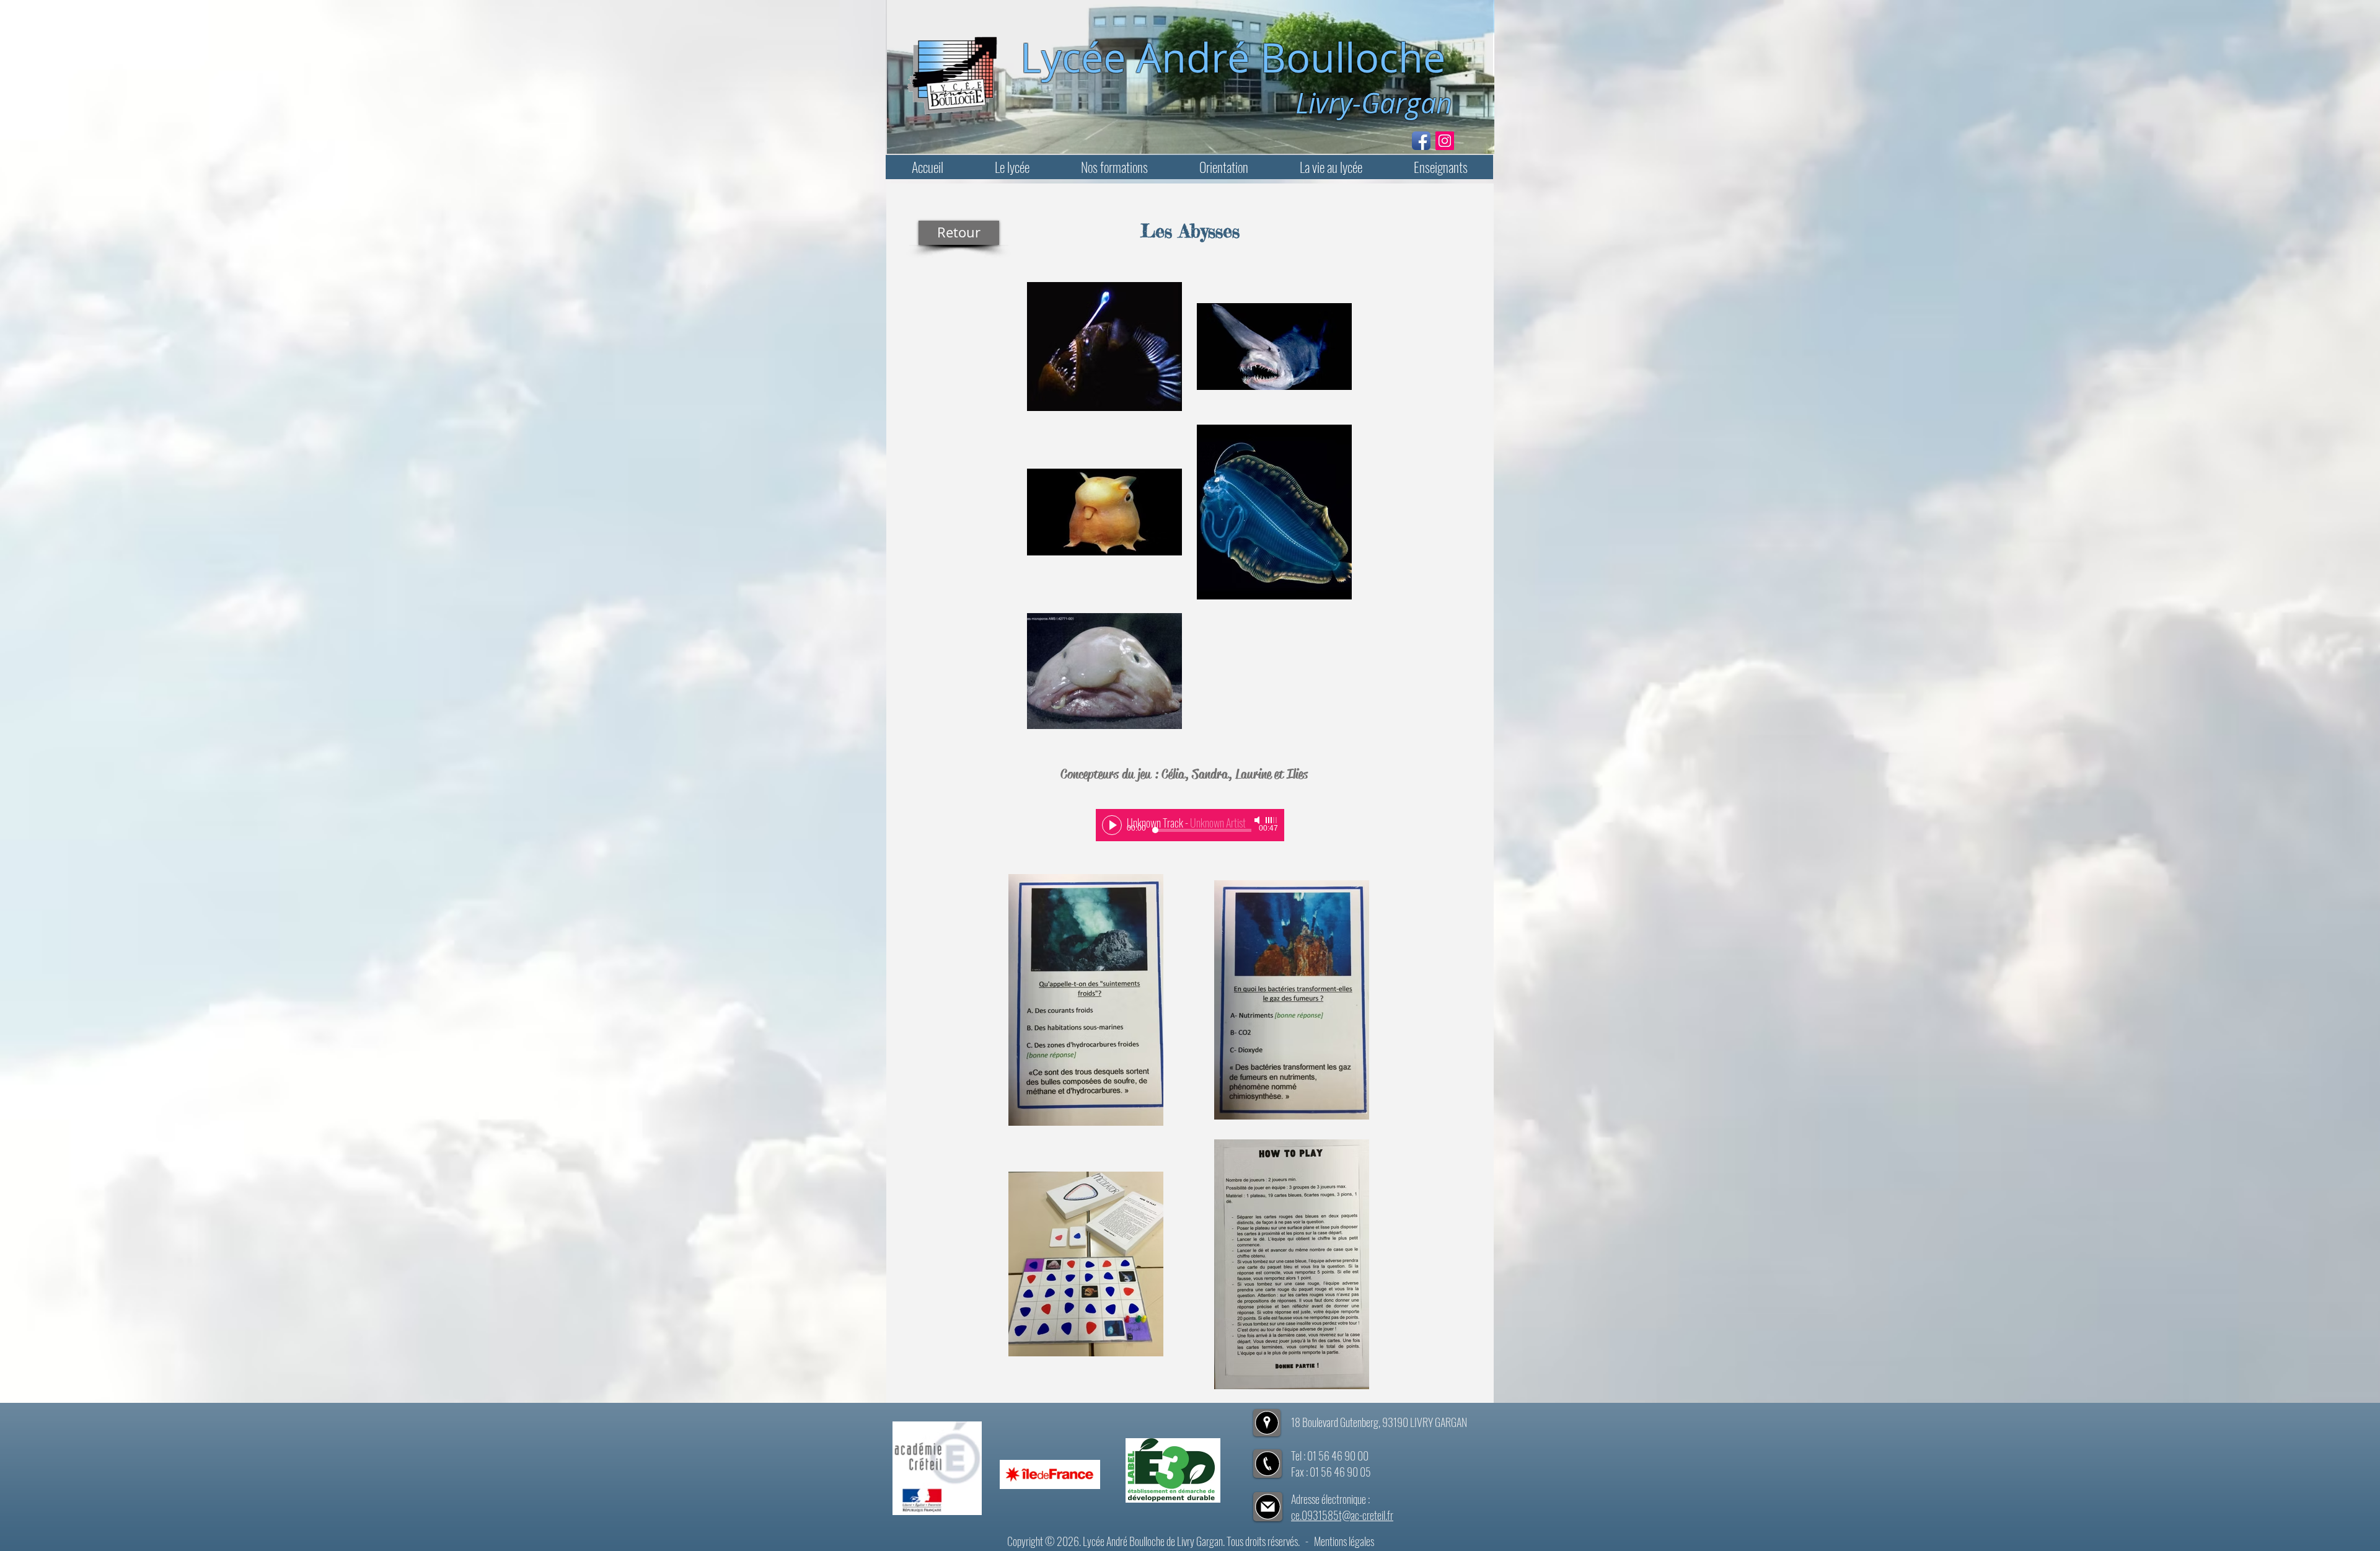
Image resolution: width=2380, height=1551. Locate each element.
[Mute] (1258, 820)
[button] (1012, 167)
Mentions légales (1344, 1541)
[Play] (1112, 825)
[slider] (1272, 820)
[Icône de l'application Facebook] (1421, 141)
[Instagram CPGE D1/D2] (1445, 141)
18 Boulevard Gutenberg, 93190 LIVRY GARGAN (1379, 1422)
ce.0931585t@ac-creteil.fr (1342, 1515)
